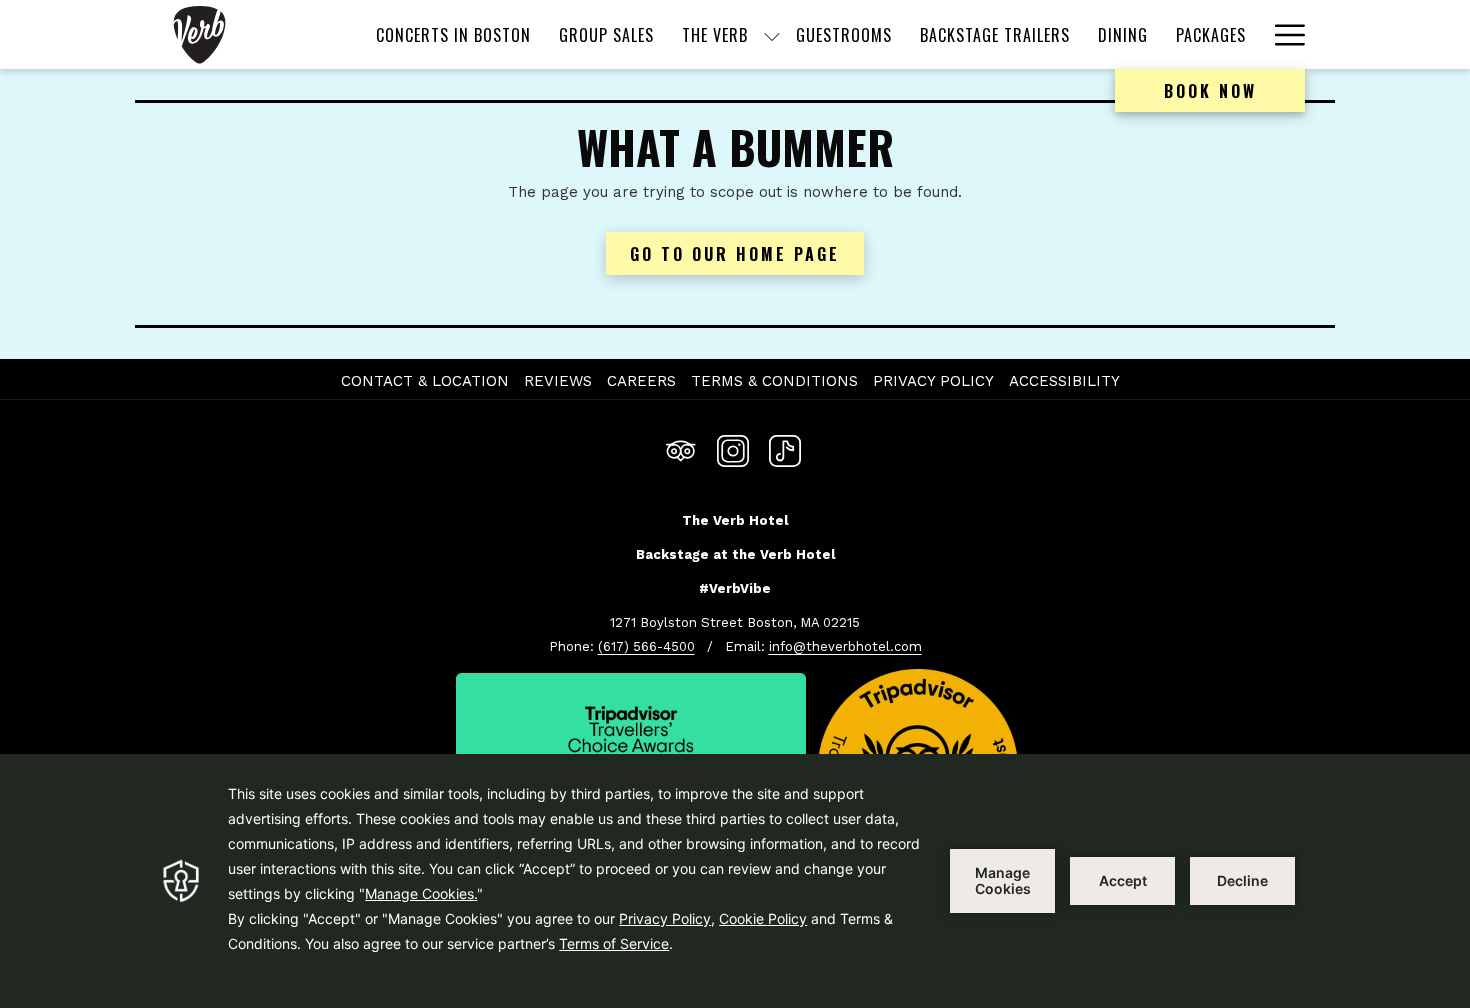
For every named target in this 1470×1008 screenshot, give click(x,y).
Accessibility (1064, 381)
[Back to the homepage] (199, 34)
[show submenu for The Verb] (772, 34)
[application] (735, 881)
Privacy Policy (933, 381)
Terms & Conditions (774, 381)
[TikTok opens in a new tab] (785, 448)
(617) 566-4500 (646, 646)
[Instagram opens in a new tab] (733, 448)
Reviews (558, 381)
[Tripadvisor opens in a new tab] (681, 448)
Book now (1210, 91)
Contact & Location (425, 381)
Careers (644, 381)
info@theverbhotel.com (845, 646)
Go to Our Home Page (735, 254)
